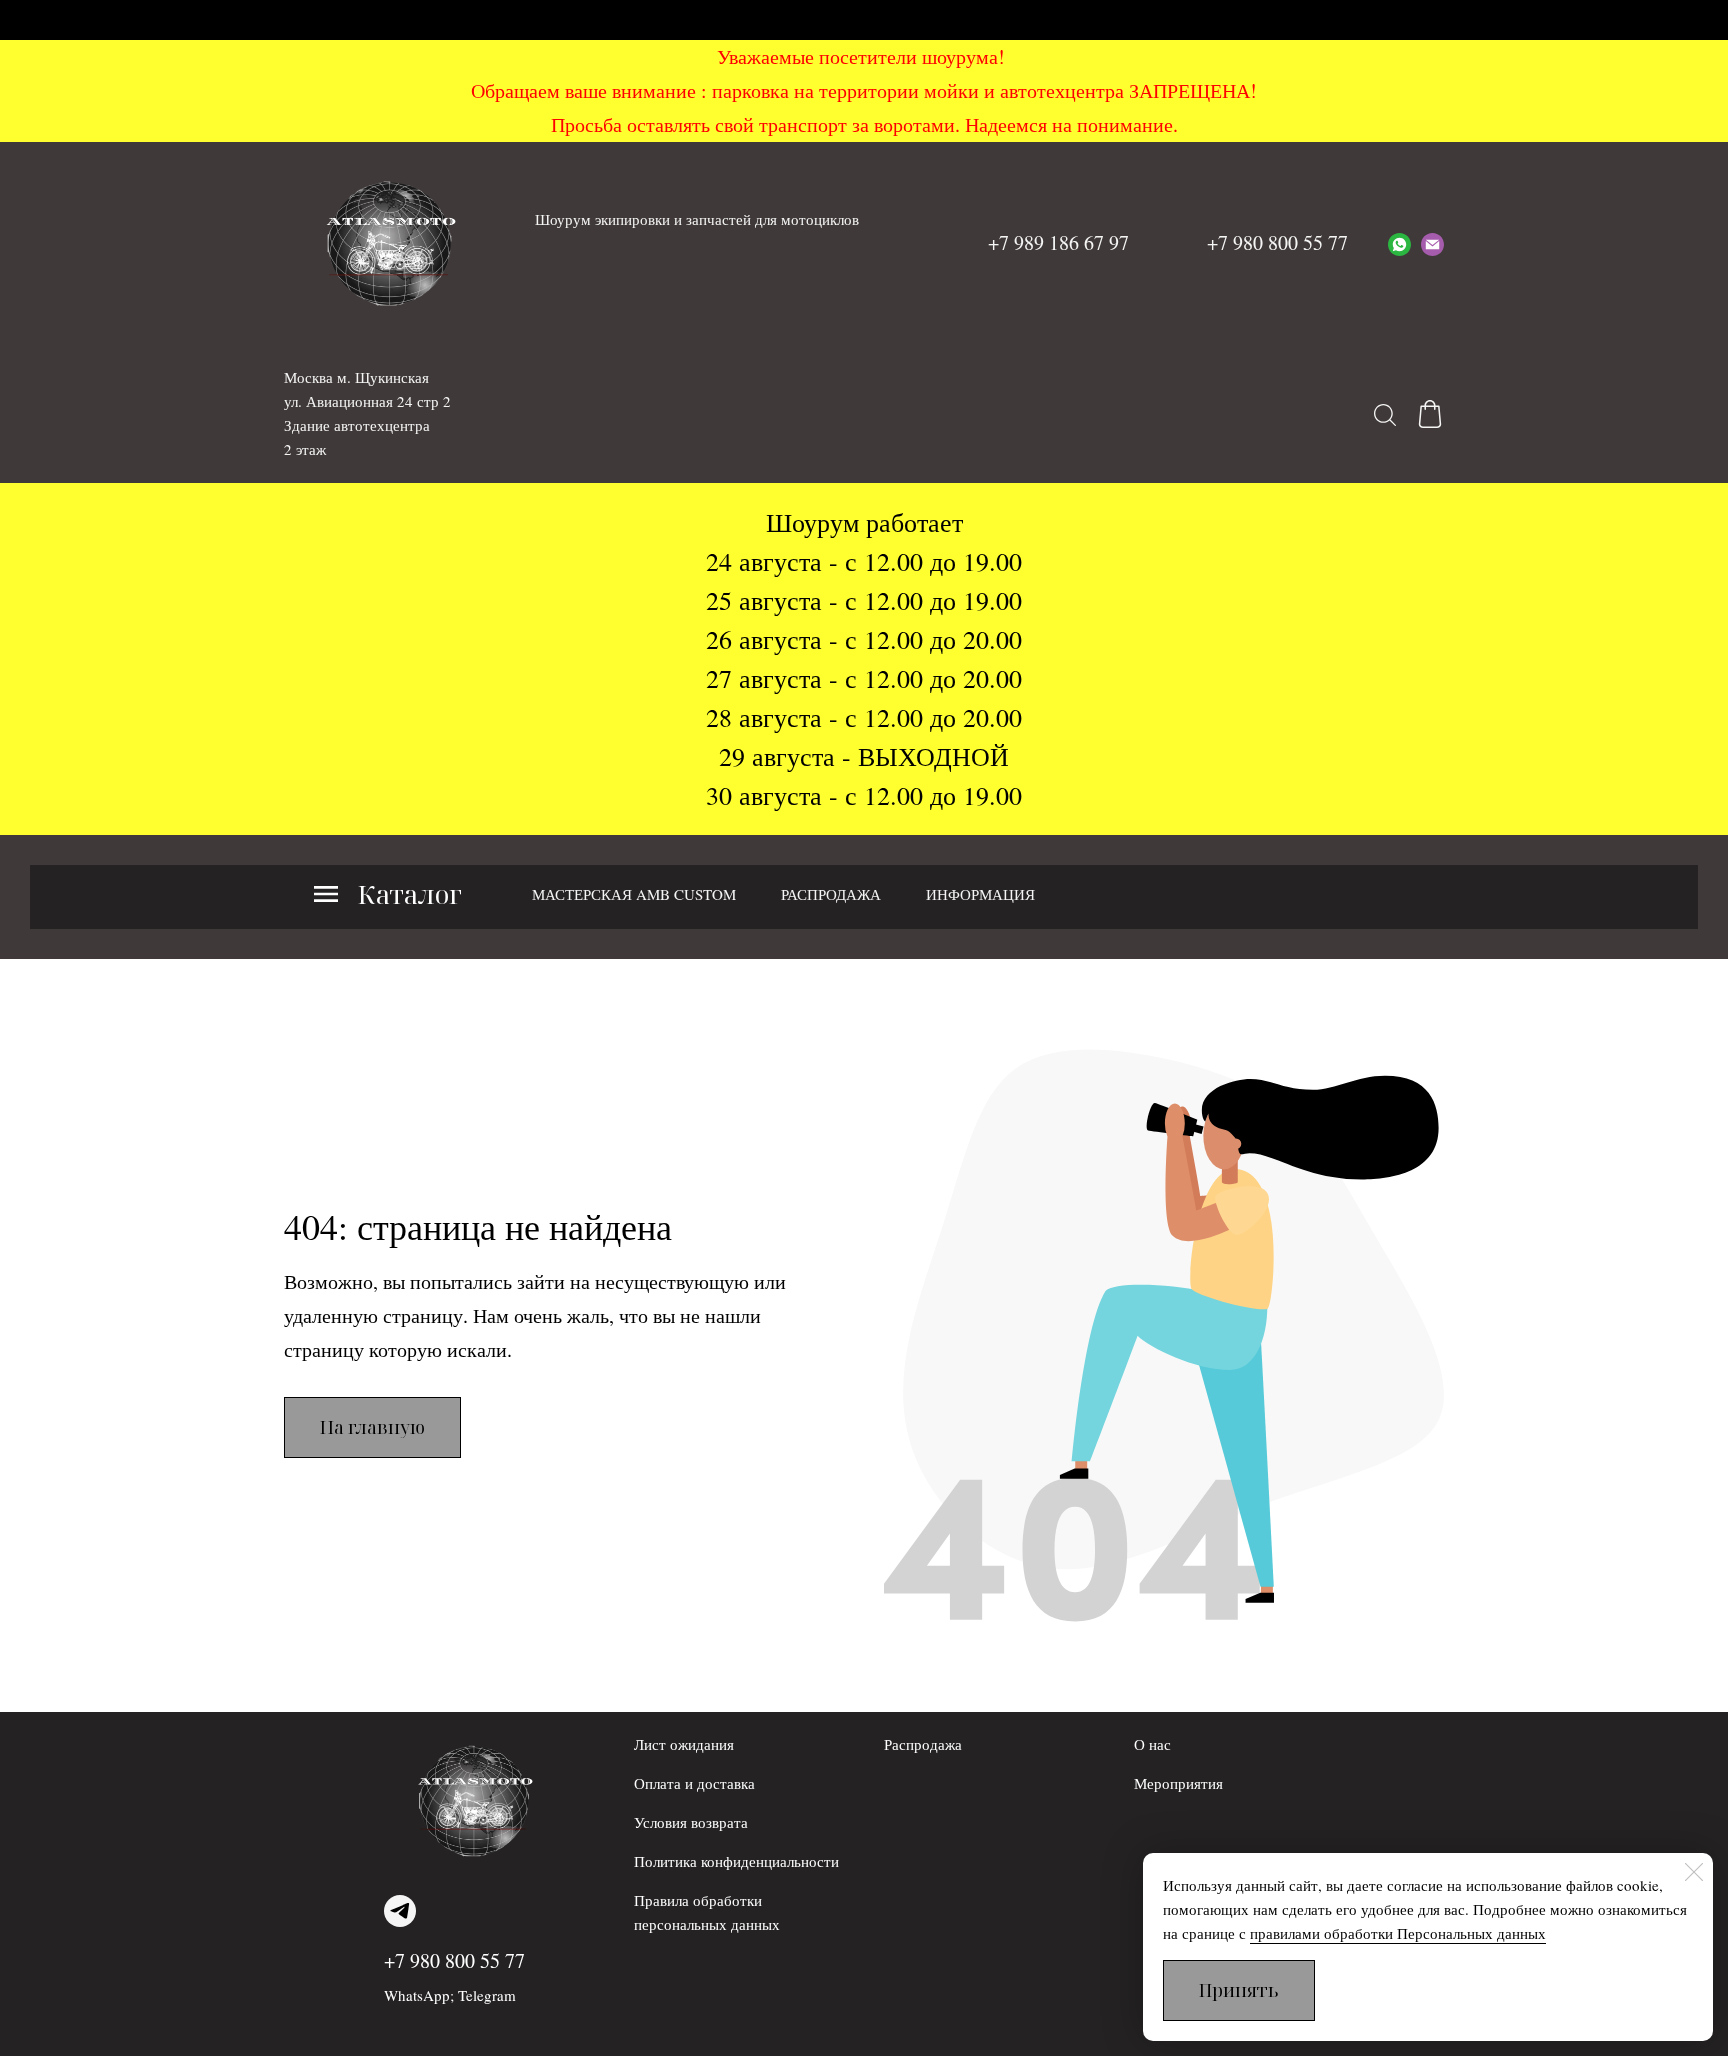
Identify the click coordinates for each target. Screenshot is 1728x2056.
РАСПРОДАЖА (831, 894)
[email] (1432, 243)
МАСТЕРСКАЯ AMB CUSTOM (634, 894)
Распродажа (923, 1744)
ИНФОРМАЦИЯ (980, 894)
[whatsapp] (1399, 243)
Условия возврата (691, 1822)
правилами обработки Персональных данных (1398, 1933)
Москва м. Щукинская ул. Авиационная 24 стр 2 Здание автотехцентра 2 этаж (367, 413)
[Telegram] (400, 1911)
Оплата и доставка (694, 1783)
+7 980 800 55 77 (454, 1960)
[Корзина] (1430, 414)
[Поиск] (1385, 414)
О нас (1152, 1744)
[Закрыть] (1694, 1872)
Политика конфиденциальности (736, 1861)
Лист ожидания (684, 1744)
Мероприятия (1178, 1783)
